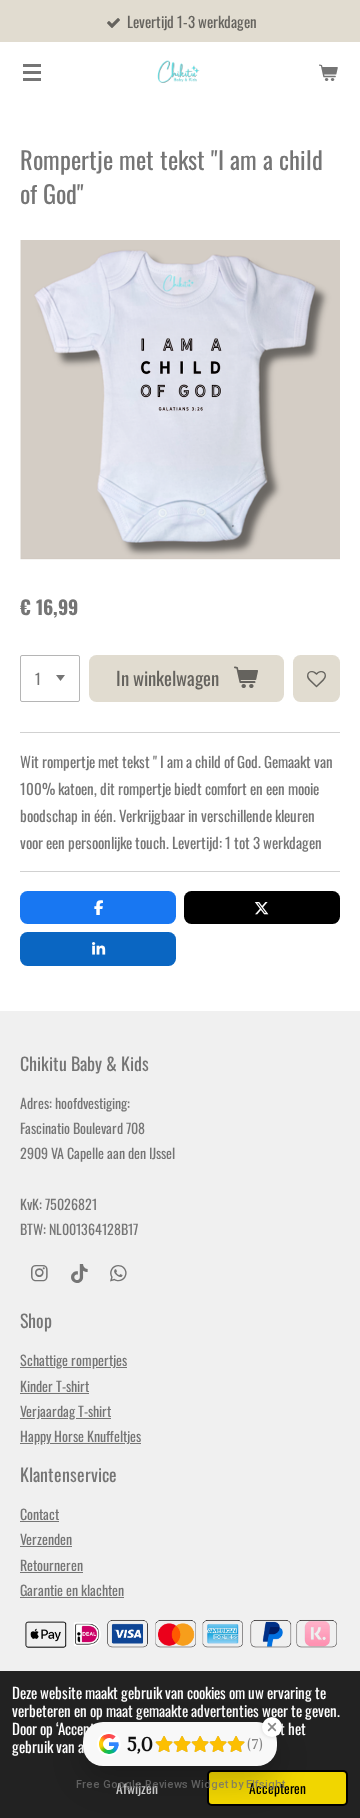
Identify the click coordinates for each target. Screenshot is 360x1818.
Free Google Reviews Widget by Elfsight (180, 1784)
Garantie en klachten (72, 1589)
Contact (39, 1513)
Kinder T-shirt (54, 1385)
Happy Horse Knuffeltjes (80, 1435)
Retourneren (51, 1564)
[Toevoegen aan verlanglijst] (316, 678)
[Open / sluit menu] (32, 72)
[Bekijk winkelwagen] (328, 72)
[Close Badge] (272, 1727)
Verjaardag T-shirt (65, 1410)
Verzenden (46, 1538)
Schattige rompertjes (73, 1359)
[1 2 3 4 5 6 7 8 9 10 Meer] (50, 678)
